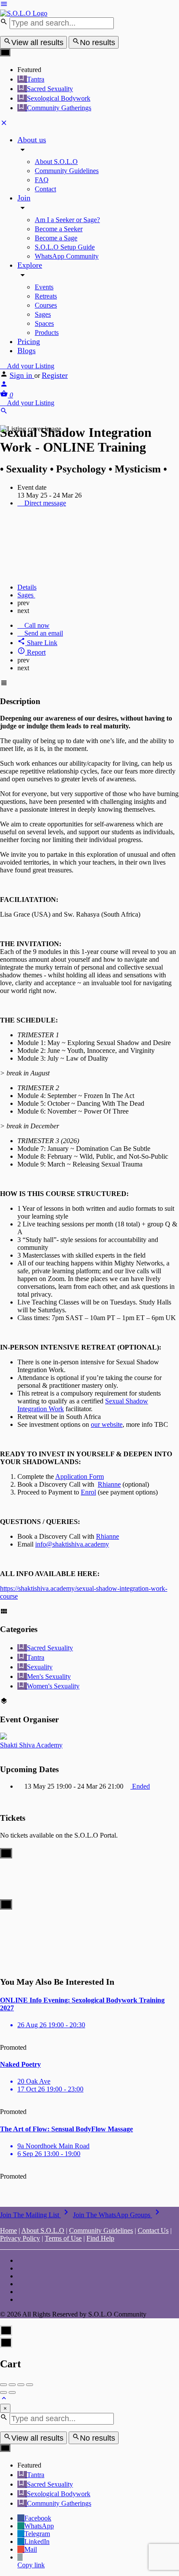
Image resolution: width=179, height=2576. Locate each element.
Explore (30, 265)
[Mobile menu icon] (89, 5)
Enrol (88, 1492)
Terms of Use (63, 2238)
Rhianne (109, 1484)
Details (27, 587)
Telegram (37, 2534)
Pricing (29, 341)
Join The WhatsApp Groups (118, 2215)
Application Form (80, 1476)
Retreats (46, 296)
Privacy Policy (20, 2238)
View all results (37, 43)
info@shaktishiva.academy (72, 1544)
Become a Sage (56, 238)
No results (98, 43)
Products (47, 333)
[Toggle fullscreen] (21, 2385)
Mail (31, 2549)
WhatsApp (39, 2526)
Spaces (44, 323)
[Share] (12, 2385)
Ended (140, 1786)
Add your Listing (30, 366)
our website (107, 1424)
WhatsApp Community (67, 256)
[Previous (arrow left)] (3, 2392)
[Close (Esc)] (3, 2385)
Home (8, 2230)
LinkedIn (37, 2542)
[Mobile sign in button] (4, 385)
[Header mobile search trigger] (4, 412)
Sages (43, 314)
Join (24, 198)
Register (55, 375)
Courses (46, 305)
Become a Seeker (59, 229)
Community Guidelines (67, 171)
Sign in (22, 375)
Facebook (38, 2518)
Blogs (27, 351)
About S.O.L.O (56, 162)
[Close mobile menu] (4, 124)
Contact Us (153, 2230)
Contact (45, 189)
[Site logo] (24, 13)
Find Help (100, 2238)
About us (32, 140)
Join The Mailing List (36, 2215)
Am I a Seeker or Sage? (67, 220)
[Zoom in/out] (30, 2385)
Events (44, 287)
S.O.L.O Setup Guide (65, 247)
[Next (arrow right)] (12, 2392)
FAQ (42, 180)
